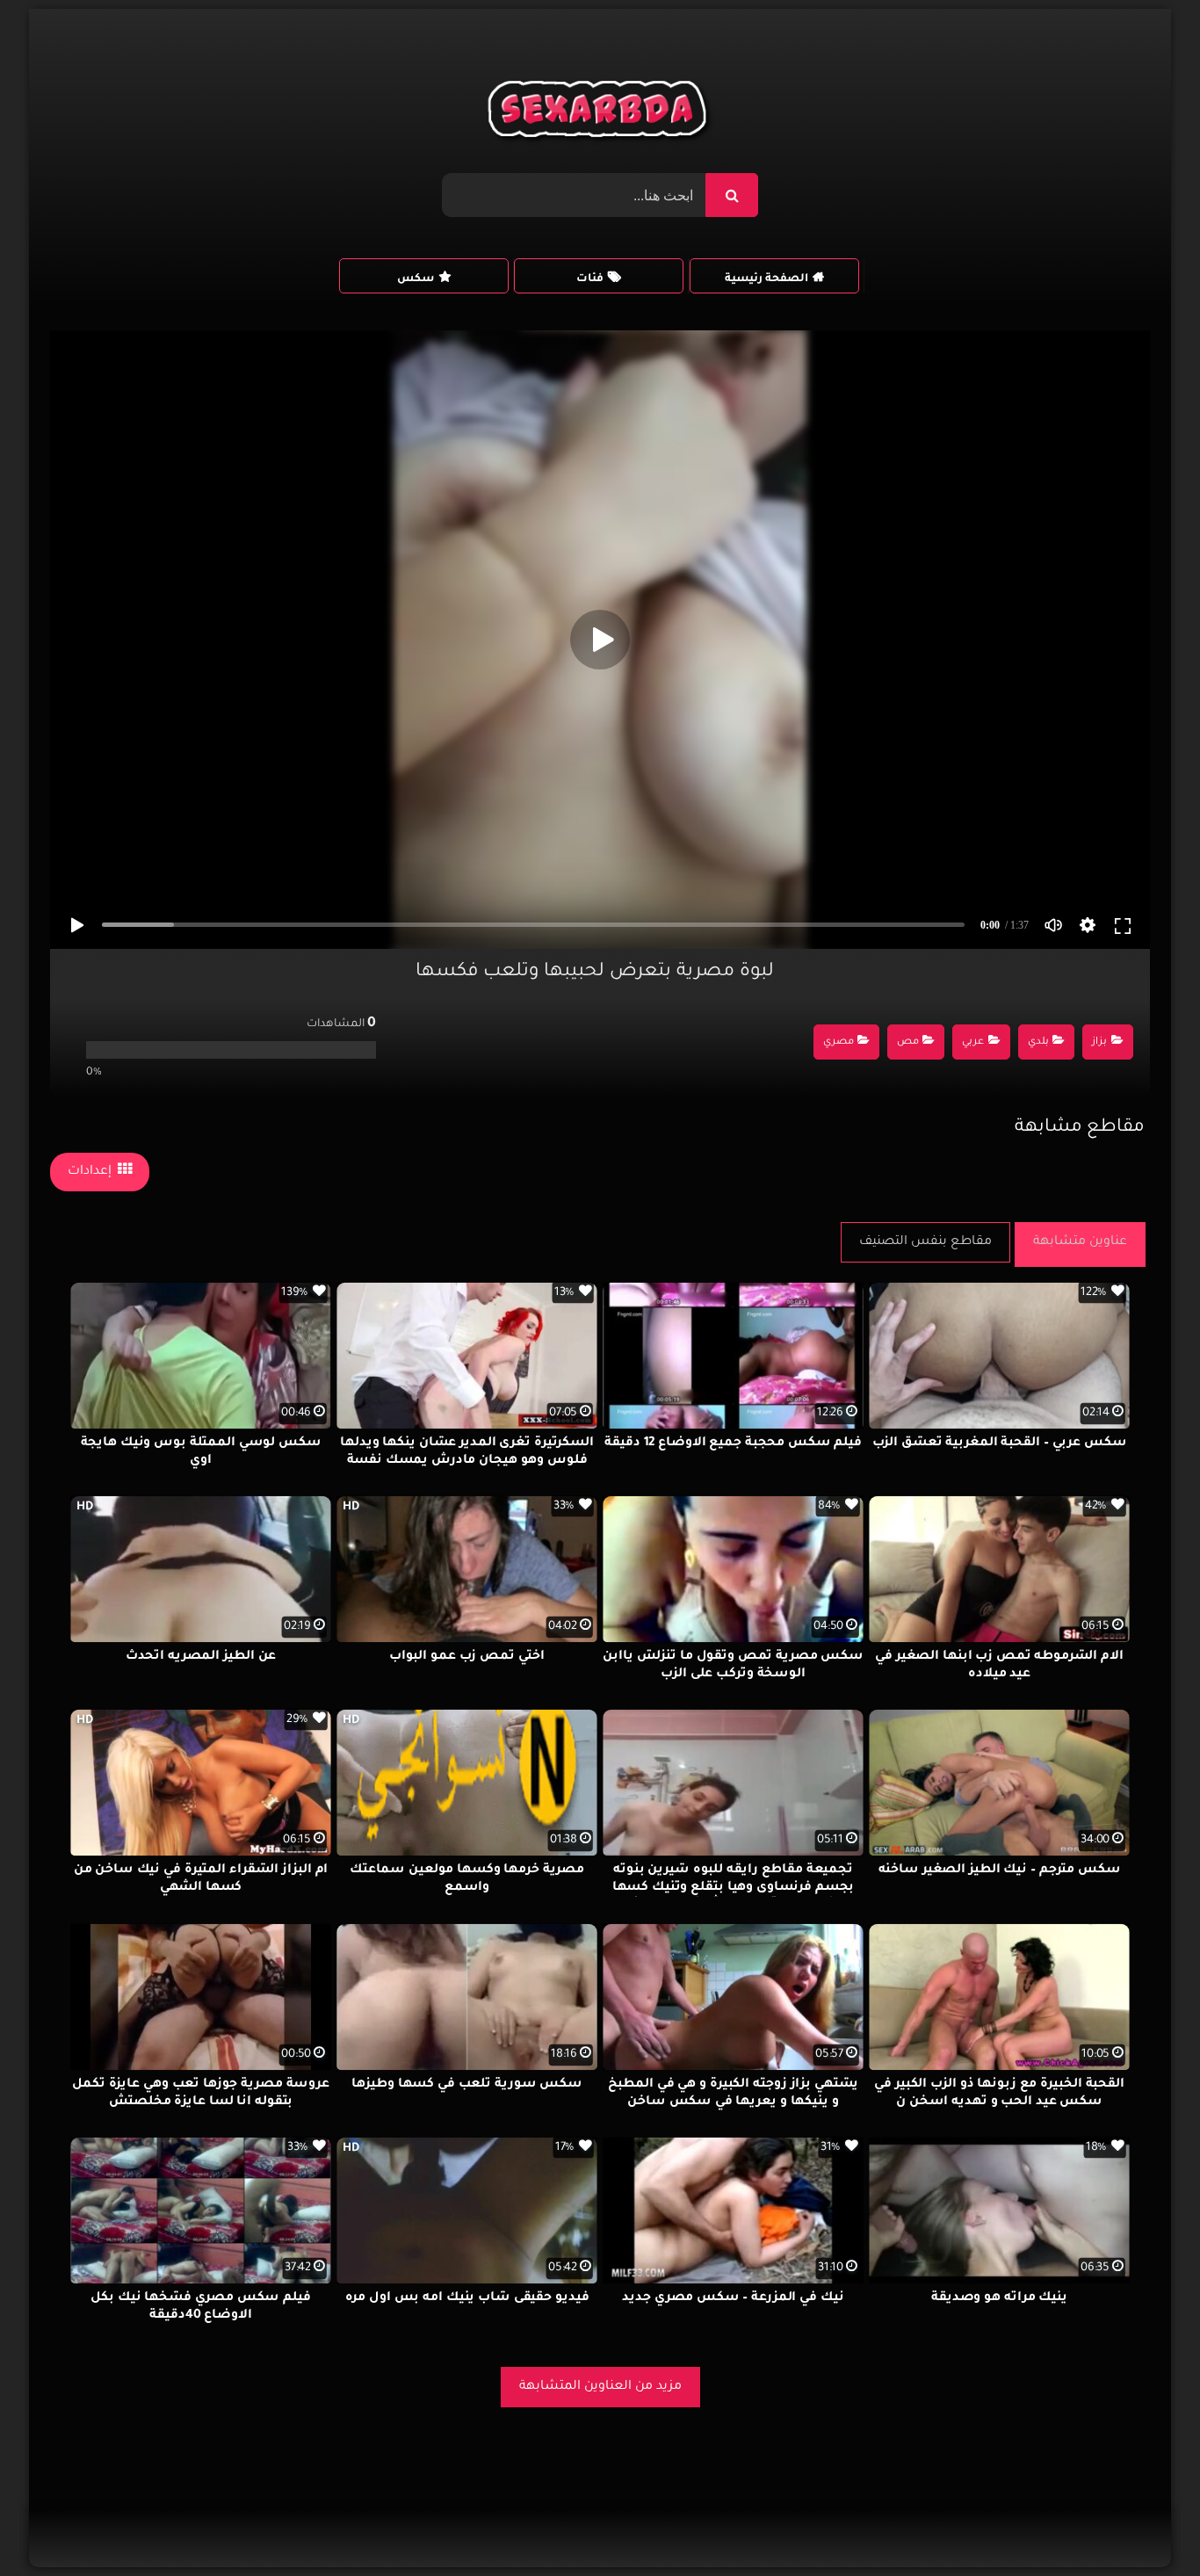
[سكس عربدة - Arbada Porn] (600, 113)
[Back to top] (1144, 2524)
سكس (416, 279)
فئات (590, 279)
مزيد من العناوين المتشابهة (600, 2387)
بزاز (1099, 1042)
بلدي (1038, 1042)
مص (908, 1042)
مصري (839, 1042)
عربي (973, 1042)
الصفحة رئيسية (766, 279)
